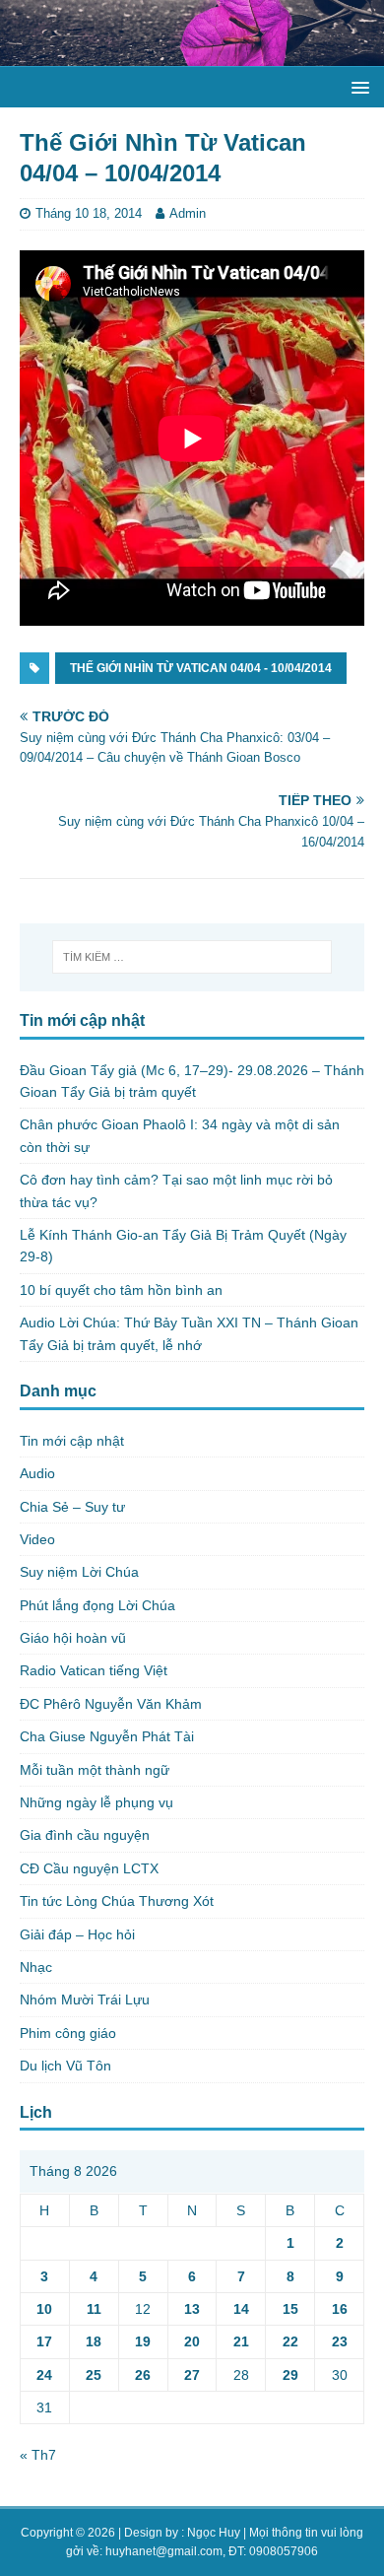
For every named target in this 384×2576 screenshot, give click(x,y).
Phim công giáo (68, 2033)
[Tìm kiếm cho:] (192, 957)
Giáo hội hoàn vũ (73, 1638)
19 (143, 2341)
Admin (188, 213)
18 (94, 2341)
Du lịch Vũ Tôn (65, 2066)
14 (241, 2309)
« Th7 (38, 2455)
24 (44, 2375)
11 (94, 2309)
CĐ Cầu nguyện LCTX (89, 1868)
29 (290, 2375)
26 (143, 2375)
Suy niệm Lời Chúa (79, 1572)
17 (44, 2341)
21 (241, 2341)
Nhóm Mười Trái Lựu (85, 2000)
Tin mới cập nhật (72, 1441)
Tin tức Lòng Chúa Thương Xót (117, 1901)
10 (44, 2309)
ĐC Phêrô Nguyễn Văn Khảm (111, 1704)
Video (37, 1539)
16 (340, 2309)
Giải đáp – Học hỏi (77, 1934)
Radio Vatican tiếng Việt (94, 1670)
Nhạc (36, 1967)
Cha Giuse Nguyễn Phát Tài (107, 1736)
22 (290, 2341)
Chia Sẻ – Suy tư (72, 1507)
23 (340, 2341)
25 (94, 2375)
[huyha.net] (192, 55)
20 (192, 2341)
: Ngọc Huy (211, 2533)
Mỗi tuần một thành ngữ (95, 1770)
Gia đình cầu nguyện (85, 1835)
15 (290, 2309)
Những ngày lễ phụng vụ (96, 1802)
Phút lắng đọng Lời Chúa (97, 1605)
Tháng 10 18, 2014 (89, 213)
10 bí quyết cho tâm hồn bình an (121, 1290)
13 (192, 2309)
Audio (37, 1473)
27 (192, 2375)
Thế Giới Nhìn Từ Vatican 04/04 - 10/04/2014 (201, 668)
